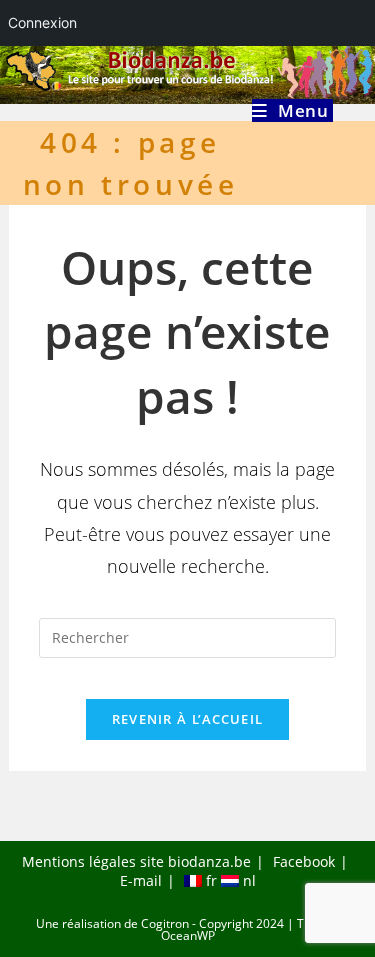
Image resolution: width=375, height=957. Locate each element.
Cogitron (165, 923)
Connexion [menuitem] (42, 22)
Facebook (304, 861)
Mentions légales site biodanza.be (136, 861)
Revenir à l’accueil (188, 719)
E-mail (141, 880)
